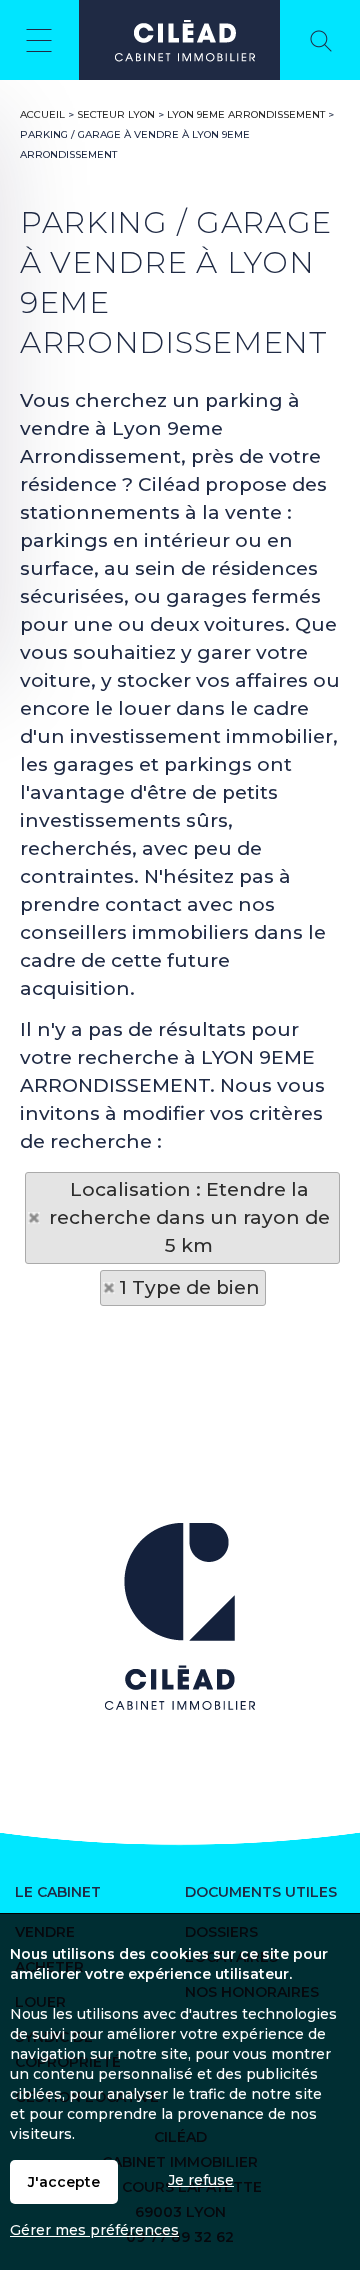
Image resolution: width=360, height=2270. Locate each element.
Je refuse (201, 2180)
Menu (39, 40)
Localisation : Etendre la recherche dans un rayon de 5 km (189, 1217)
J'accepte (64, 2182)
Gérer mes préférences (94, 2230)
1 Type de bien (189, 1287)
